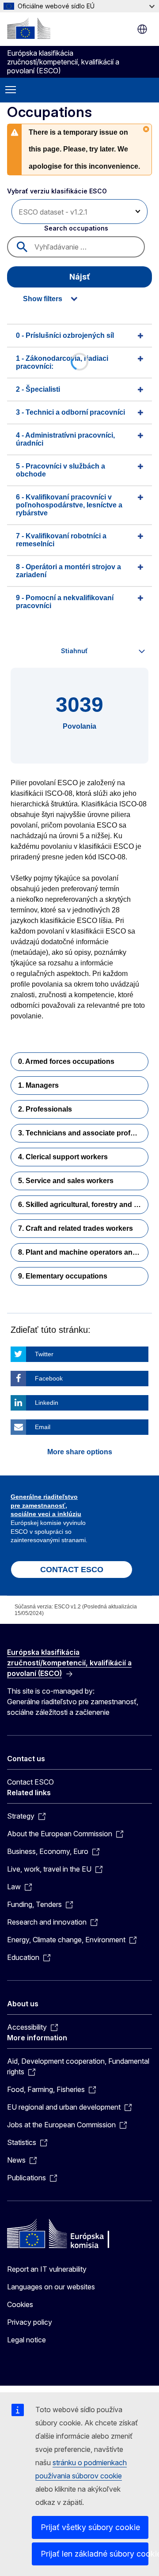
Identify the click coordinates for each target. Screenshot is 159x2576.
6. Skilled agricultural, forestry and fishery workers (83, 1205)
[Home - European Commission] (29, 28)
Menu (11, 90)
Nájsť (80, 277)
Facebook (49, 1378)
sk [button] (142, 29)
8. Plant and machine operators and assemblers (83, 1252)
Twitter (44, 1354)
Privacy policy (30, 2322)
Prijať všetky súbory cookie (90, 2527)
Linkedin (47, 1403)
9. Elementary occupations (63, 1276)
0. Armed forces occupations (66, 1061)
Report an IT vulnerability (47, 2269)
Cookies (20, 2304)
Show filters (43, 299)
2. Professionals (45, 1109)
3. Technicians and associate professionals (83, 1133)
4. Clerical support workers (63, 1157)
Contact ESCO (30, 1782)
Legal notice (26, 2340)
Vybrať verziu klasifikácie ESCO (57, 191)
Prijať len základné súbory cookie (95, 2554)
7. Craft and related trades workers (76, 1228)
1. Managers (38, 1085)
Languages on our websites (51, 2287)
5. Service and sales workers (66, 1181)
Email (43, 1427)
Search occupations (76, 228)
